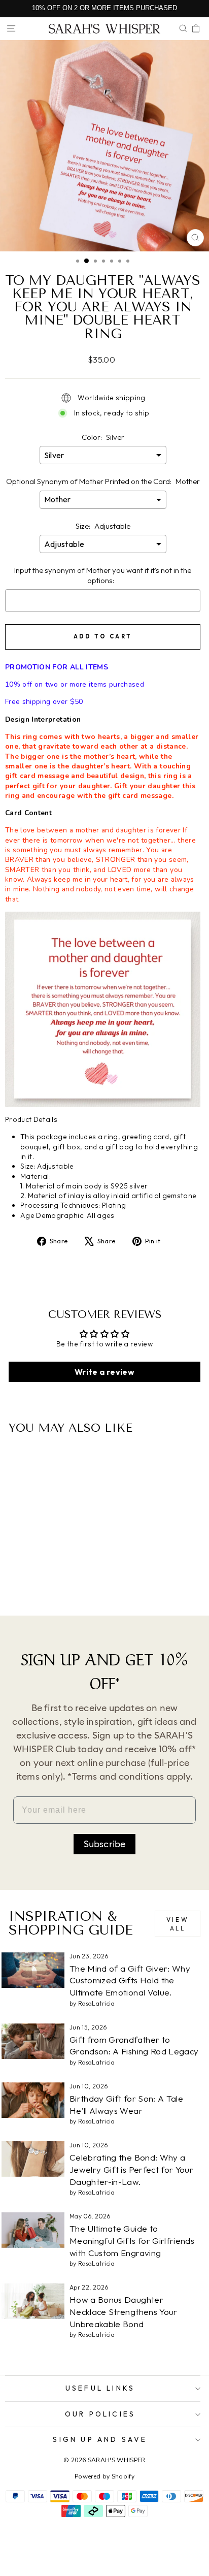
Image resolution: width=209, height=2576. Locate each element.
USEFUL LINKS (100, 2388)
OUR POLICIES (100, 2414)
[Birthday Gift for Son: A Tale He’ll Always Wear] (33, 2100)
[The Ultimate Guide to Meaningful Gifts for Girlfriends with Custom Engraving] (33, 2230)
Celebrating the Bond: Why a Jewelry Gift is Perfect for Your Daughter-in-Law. (131, 2169)
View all (178, 1924)
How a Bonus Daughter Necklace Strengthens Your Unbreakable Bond (124, 2312)
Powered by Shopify (104, 2476)
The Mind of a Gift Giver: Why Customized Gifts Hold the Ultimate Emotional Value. (130, 1981)
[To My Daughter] (37, 1581)
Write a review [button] (104, 1372)
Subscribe (105, 1844)
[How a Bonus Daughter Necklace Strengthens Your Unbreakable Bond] (33, 2301)
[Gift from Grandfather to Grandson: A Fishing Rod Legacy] (33, 2041)
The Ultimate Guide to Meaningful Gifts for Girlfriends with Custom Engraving (132, 2241)
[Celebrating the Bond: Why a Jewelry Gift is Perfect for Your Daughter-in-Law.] (33, 2159)
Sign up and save (100, 2439)
